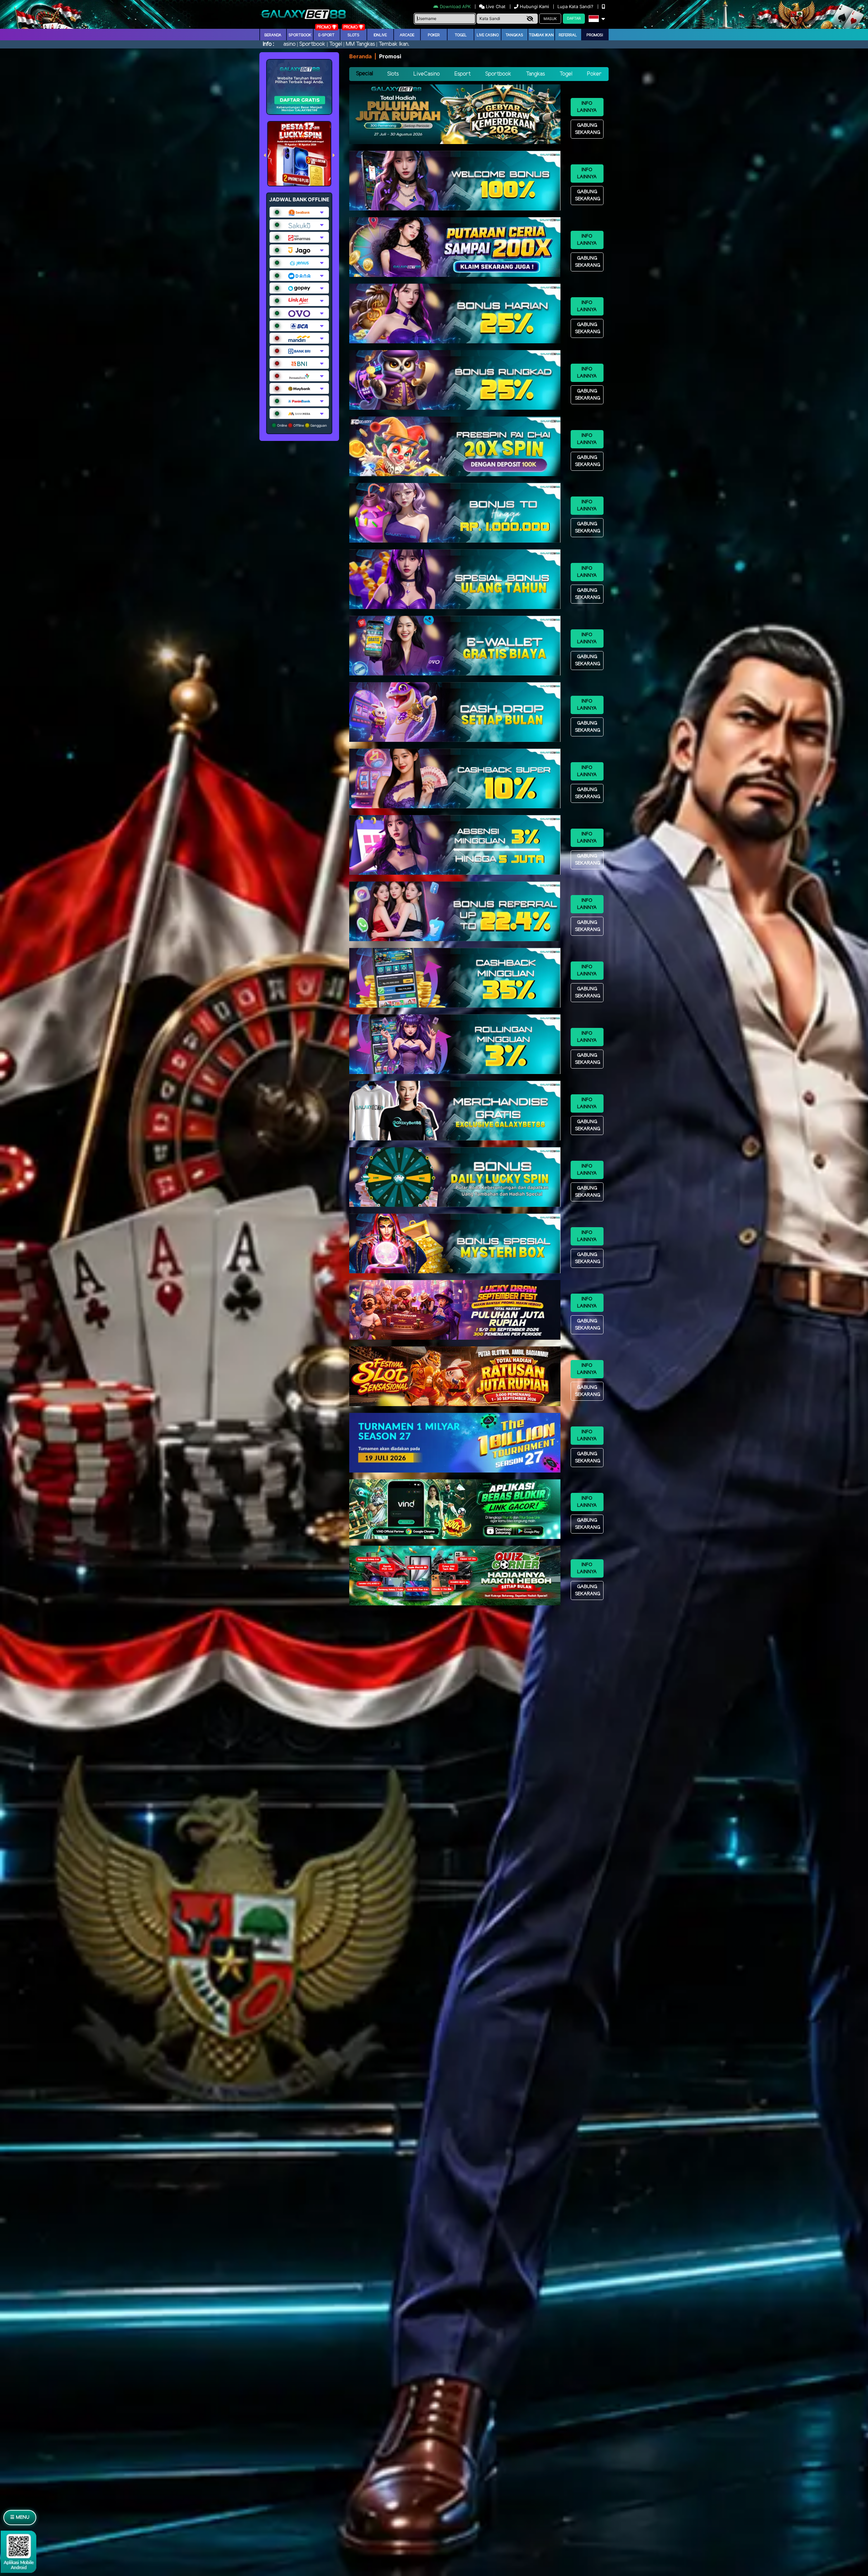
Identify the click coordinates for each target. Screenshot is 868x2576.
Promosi (595, 35)
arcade (407, 35)
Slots (353, 35)
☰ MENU (20, 2518)
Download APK (455, 6)
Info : (268, 44)
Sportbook (300, 35)
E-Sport (327, 35)
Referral (568, 35)
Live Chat (495, 6)
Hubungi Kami (534, 6)
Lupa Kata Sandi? (576, 6)
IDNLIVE (380, 35)
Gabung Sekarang (588, 129)
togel (461, 35)
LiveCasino (427, 74)
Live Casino (488, 35)
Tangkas (514, 35)
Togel (566, 74)
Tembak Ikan (541, 35)
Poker (434, 35)
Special (364, 74)
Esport (462, 74)
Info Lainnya (587, 107)
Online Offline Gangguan (301, 425)
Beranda (273, 35)
